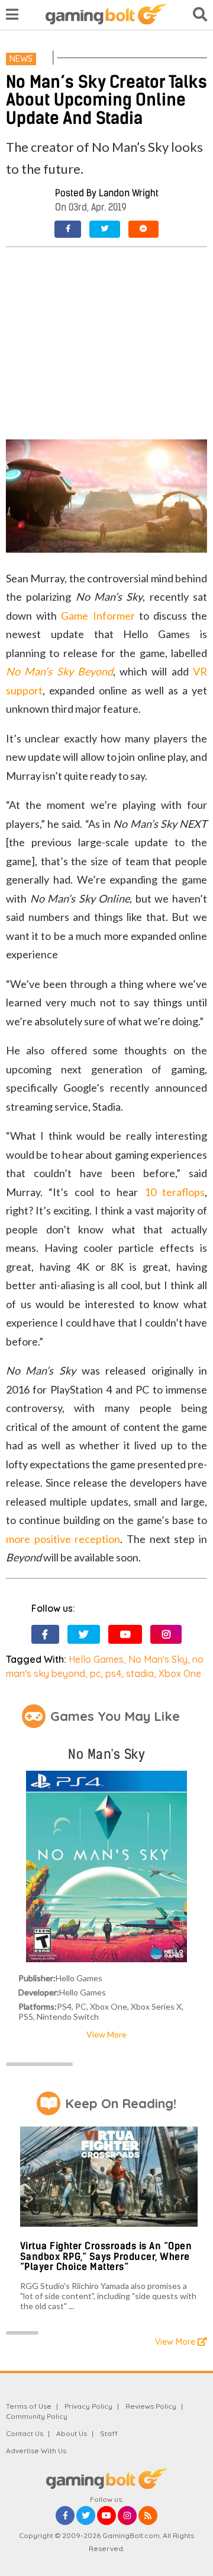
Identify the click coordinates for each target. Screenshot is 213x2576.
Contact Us (25, 2433)
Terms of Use (29, 2406)
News (21, 59)
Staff (109, 2433)
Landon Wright (129, 193)
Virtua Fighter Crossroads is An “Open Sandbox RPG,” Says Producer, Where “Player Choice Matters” (106, 2256)
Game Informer (98, 616)
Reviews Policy (151, 2406)
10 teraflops (175, 1192)
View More (106, 2034)
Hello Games (96, 1659)
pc (95, 1673)
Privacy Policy (88, 2406)
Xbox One (180, 1673)
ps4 (113, 1673)
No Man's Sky (158, 1659)
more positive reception (63, 1539)
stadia (140, 1673)
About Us (72, 2433)
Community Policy (37, 2416)
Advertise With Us (36, 2451)
